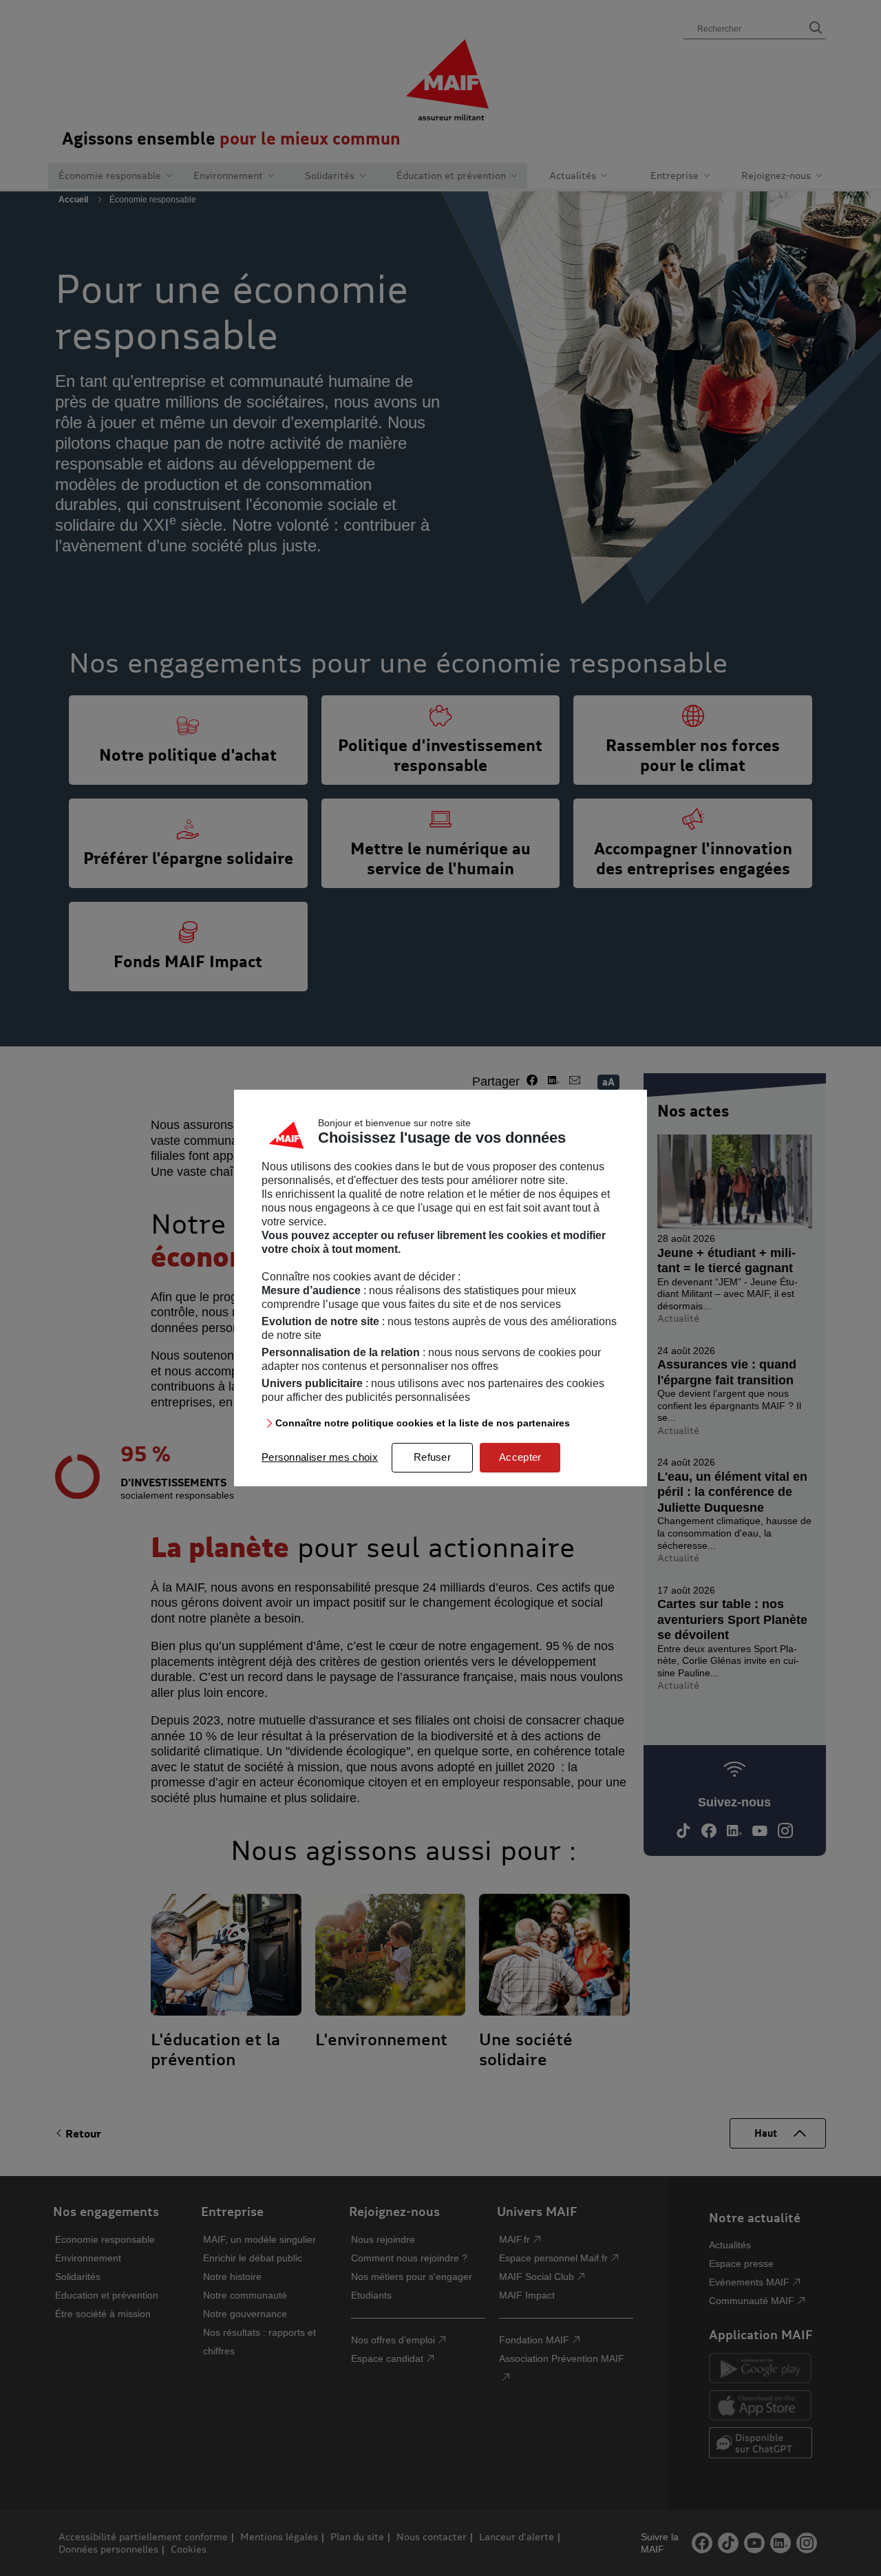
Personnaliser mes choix (320, 1457)
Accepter (520, 1457)
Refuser (432, 1457)
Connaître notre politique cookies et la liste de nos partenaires (423, 1423)
